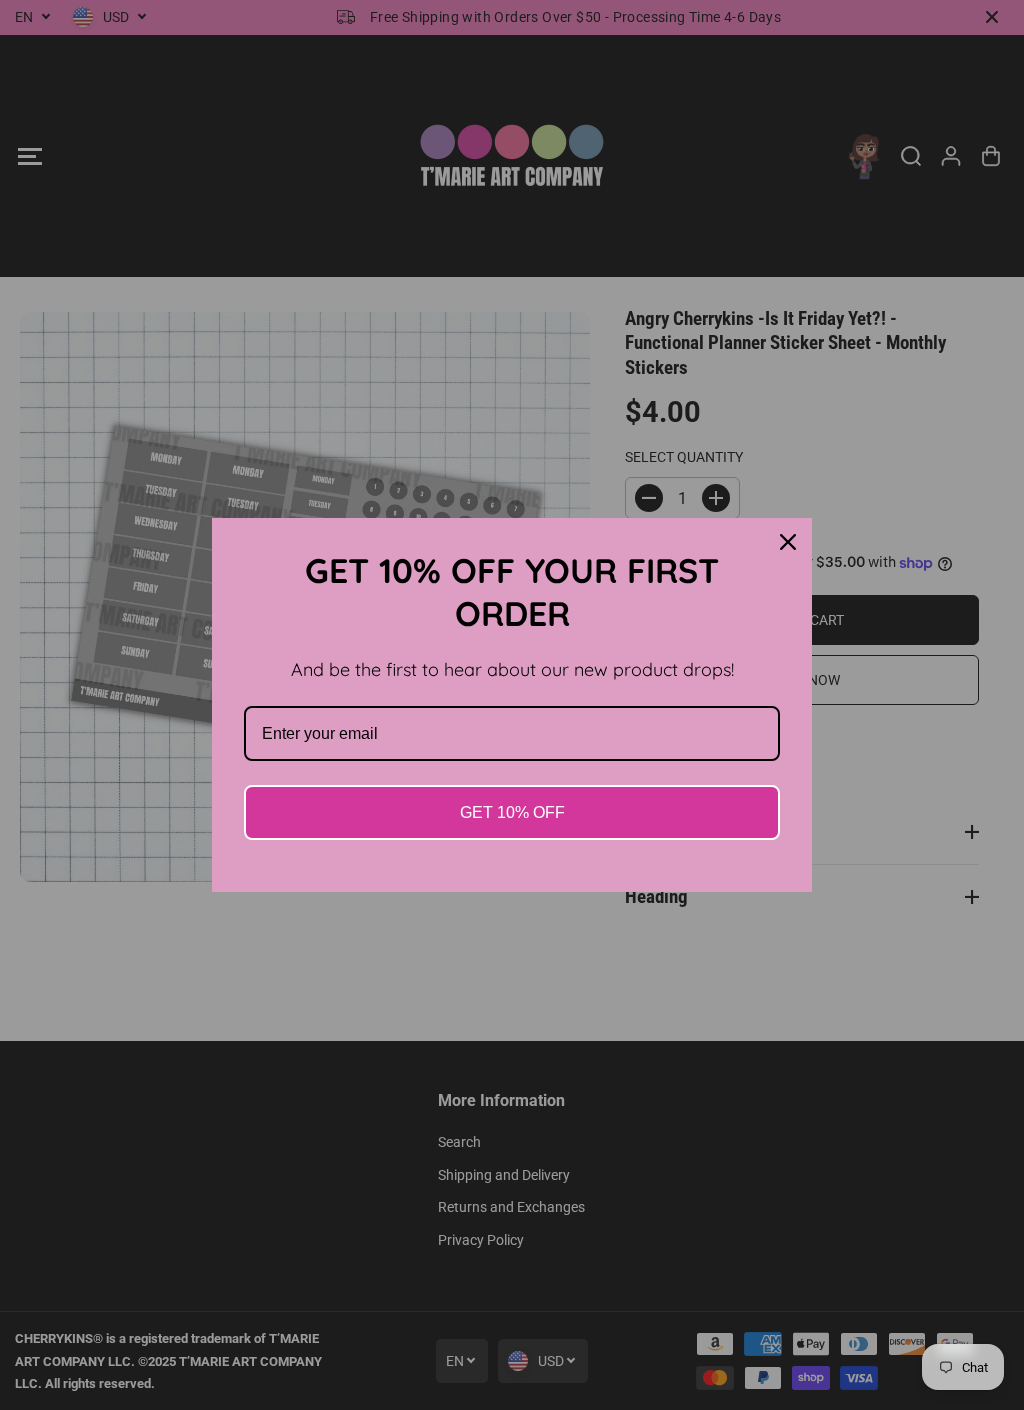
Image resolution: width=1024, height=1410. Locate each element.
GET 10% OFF (512, 812)
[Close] (788, 542)
